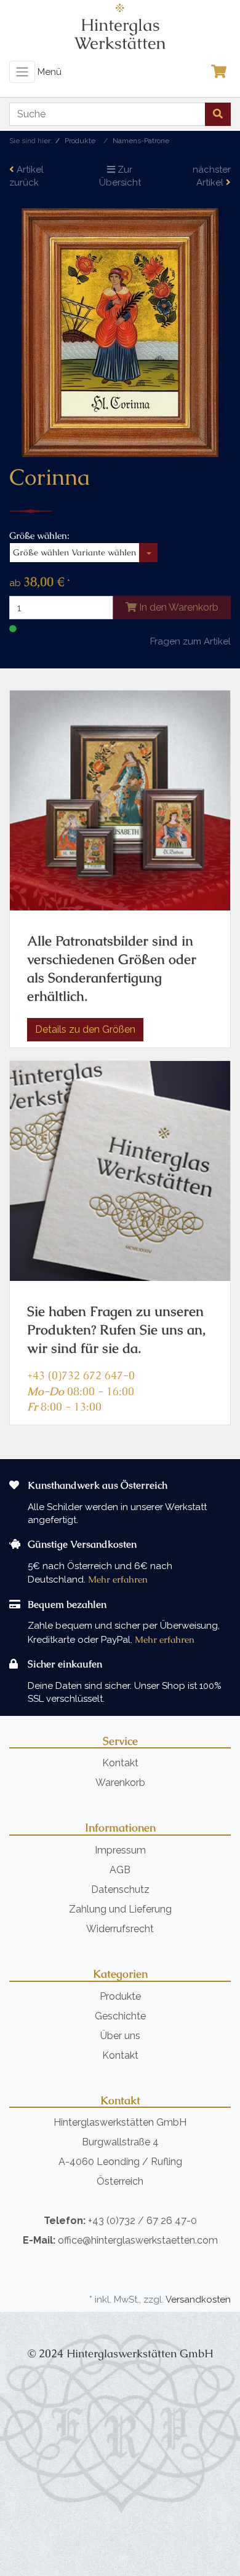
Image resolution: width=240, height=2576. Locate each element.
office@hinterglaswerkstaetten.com (138, 2240)
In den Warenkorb (178, 607)
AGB (120, 1870)
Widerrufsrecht (120, 1929)
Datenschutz (120, 1889)
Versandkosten (198, 2300)
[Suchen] (218, 114)
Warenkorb (120, 1783)
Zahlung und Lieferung (120, 1909)
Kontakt (120, 1763)
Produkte (120, 1996)
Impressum (120, 1850)
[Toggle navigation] (22, 72)
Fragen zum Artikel (190, 641)
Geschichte (120, 2016)
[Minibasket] (222, 72)
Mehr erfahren (118, 1579)
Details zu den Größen (85, 1029)
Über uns (120, 2036)
